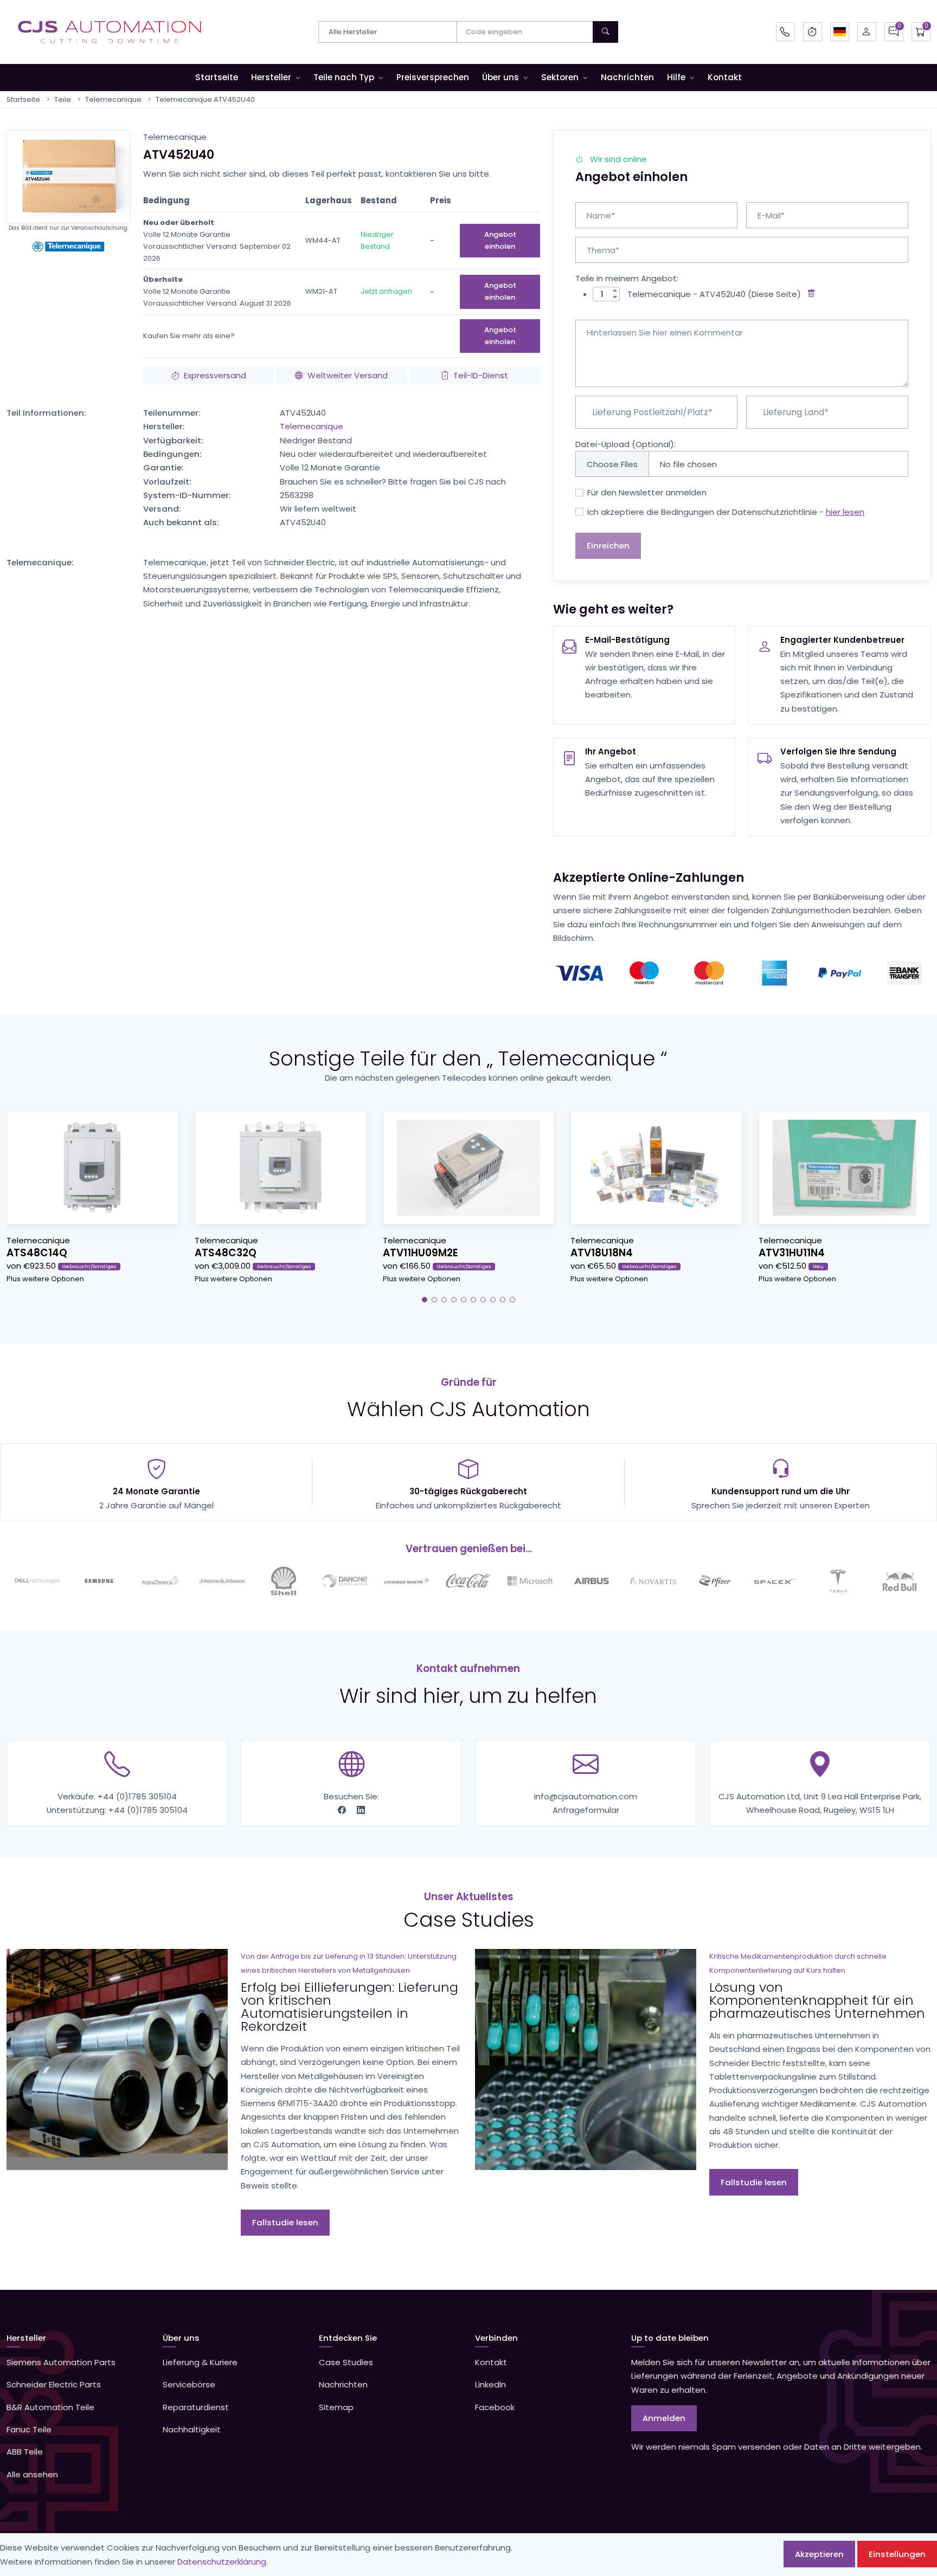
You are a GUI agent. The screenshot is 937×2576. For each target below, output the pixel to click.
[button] (840, 32)
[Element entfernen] (809, 294)
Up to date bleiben (670, 2338)
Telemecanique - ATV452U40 (686, 294)
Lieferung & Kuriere (200, 2362)
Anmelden (664, 2418)
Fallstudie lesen (285, 2222)
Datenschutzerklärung (222, 2562)
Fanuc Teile (29, 2429)
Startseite (217, 77)
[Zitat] (894, 32)
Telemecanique (113, 99)
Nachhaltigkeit (192, 2429)
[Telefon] (785, 32)
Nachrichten (627, 77)
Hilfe (676, 77)
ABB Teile (25, 2452)
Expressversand (215, 375)
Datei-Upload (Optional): (625, 444)
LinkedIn (490, 2384)
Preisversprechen (433, 77)
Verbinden (496, 2338)
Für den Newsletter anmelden (647, 492)
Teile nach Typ (344, 77)
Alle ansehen (32, 2474)
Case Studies (346, 2362)
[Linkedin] (361, 1810)
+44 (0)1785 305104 (137, 1796)
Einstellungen (897, 2554)
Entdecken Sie (348, 2338)
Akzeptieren (819, 2554)
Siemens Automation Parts (61, 2362)
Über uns (500, 77)
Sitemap (336, 2407)
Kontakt (725, 77)
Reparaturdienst (196, 2407)
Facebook (495, 2407)
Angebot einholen (500, 240)
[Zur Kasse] (921, 32)
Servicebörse (189, 2384)
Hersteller (271, 77)
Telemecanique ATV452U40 (205, 99)
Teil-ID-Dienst (481, 375)
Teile (63, 99)
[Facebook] (343, 1810)
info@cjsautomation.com (586, 1796)
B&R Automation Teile (50, 2407)
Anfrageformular (586, 1810)
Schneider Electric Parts (54, 2384)
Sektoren (560, 77)
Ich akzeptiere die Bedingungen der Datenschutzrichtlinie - (726, 512)
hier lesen (845, 512)
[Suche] (605, 32)
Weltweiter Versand (348, 375)
